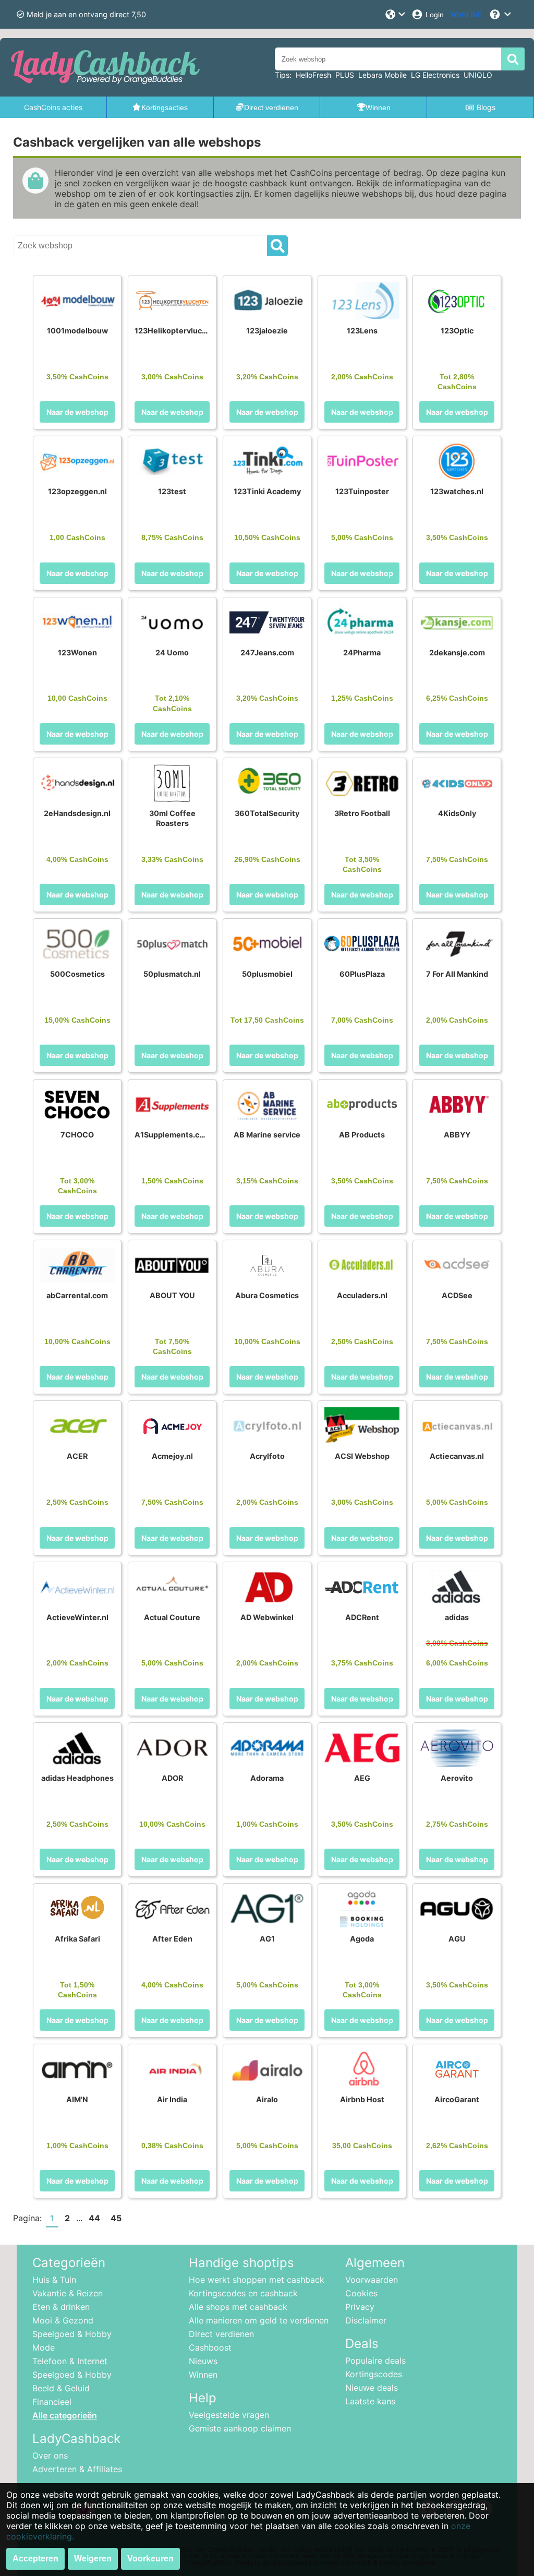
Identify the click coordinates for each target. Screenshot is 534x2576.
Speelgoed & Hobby (72, 2334)
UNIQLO (478, 75)
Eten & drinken (61, 2307)
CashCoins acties (53, 107)
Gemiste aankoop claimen (240, 2428)
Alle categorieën (65, 2415)
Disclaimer (366, 2320)
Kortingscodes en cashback (243, 2293)
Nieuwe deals (372, 2388)
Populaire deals (375, 2361)
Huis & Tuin (54, 2280)
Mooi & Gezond (63, 2320)
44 (94, 2218)
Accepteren (35, 2559)
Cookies (361, 2293)
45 (116, 2218)
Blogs (486, 107)
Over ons (50, 2455)
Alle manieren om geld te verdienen (259, 2320)
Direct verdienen (221, 2334)
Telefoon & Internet (70, 2361)
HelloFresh (313, 75)
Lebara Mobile (383, 75)
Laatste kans (370, 2401)
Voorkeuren (150, 2559)
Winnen (203, 2375)
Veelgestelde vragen (229, 2415)
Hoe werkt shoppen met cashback (257, 2280)
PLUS (345, 75)
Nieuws (203, 2361)
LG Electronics (435, 75)
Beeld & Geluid (61, 2388)
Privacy (360, 2307)
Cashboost (210, 2347)
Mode (44, 2347)
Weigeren (93, 2559)
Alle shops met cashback (238, 2307)
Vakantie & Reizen (68, 2293)
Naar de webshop (77, 412)
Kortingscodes (374, 2374)
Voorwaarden (372, 2280)
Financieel (52, 2402)
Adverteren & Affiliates (77, 2469)
